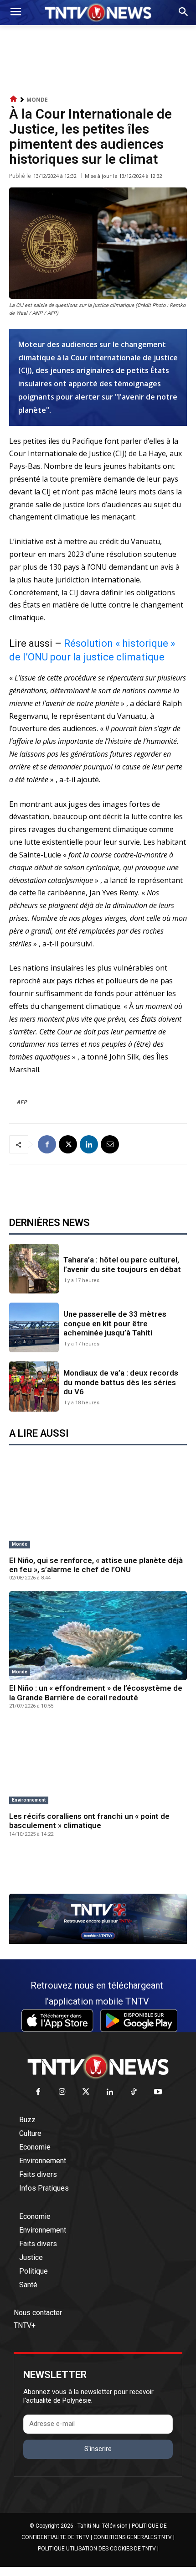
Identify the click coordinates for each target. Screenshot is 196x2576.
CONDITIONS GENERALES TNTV (133, 2537)
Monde (37, 100)
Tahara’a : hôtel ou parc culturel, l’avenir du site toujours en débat (122, 1264)
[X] (68, 1144)
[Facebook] (47, 1144)
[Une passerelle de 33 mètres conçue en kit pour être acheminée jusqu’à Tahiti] (34, 1327)
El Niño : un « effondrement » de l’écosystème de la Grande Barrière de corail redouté (96, 1693)
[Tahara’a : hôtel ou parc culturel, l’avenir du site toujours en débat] (34, 1269)
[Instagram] (62, 2092)
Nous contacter (38, 2313)
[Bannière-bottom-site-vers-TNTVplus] (98, 1942)
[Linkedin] (89, 1144)
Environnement (29, 1800)
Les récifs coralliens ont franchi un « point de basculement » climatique (89, 1821)
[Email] (110, 1144)
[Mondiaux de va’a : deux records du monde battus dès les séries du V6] (34, 1386)
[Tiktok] (134, 2092)
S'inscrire (98, 2449)
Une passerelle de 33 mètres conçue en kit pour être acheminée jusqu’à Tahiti (115, 1323)
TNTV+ (25, 2325)
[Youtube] (158, 2092)
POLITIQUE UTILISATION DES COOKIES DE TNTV (97, 2549)
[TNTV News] (98, 2067)
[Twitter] (86, 2092)
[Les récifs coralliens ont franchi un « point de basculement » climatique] (98, 1764)
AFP (22, 1102)
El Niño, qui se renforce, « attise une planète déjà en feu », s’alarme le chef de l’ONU (96, 1565)
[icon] (14, 99)
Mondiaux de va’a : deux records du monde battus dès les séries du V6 (121, 1382)
